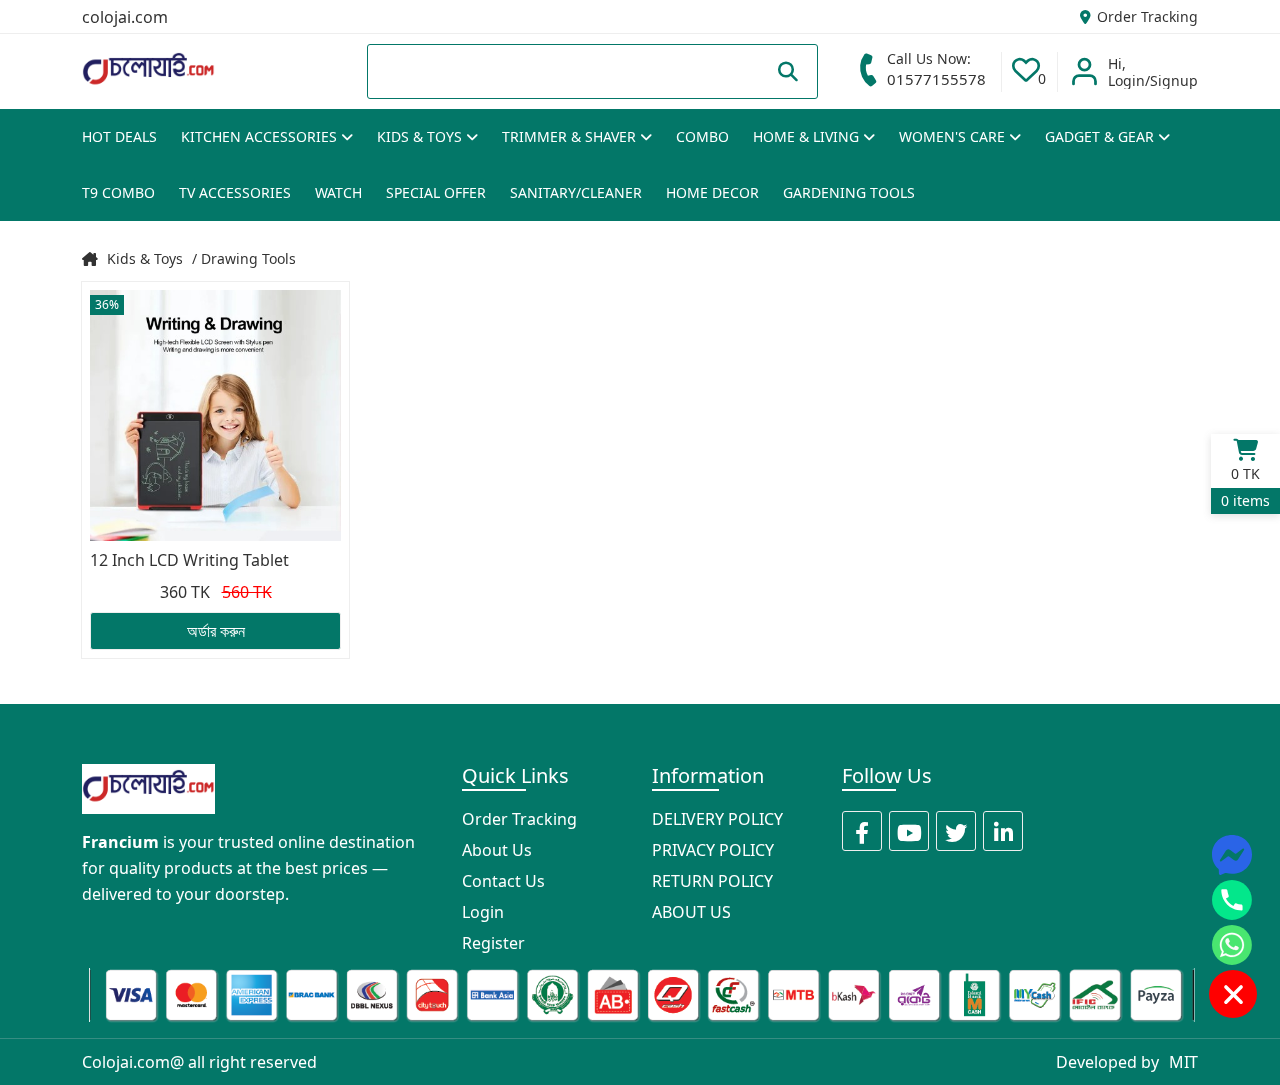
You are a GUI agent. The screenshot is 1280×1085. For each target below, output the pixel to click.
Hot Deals (119, 136)
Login (483, 912)
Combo (702, 136)
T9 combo (118, 192)
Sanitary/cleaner (576, 192)
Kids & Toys (421, 136)
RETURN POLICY (712, 881)
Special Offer (436, 192)
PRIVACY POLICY (713, 850)
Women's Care (954, 136)
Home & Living (808, 136)
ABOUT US (691, 912)
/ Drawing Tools (244, 259)
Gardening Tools (849, 192)
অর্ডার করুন (216, 631)
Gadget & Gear (1101, 136)
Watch (338, 192)
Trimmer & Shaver (571, 136)
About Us (497, 850)
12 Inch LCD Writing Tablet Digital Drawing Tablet (189, 561)
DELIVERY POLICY (717, 819)
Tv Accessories (235, 192)
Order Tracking (1145, 16)
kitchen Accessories (261, 136)
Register (493, 943)
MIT (1183, 1062)
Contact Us (503, 881)
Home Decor (712, 192)
